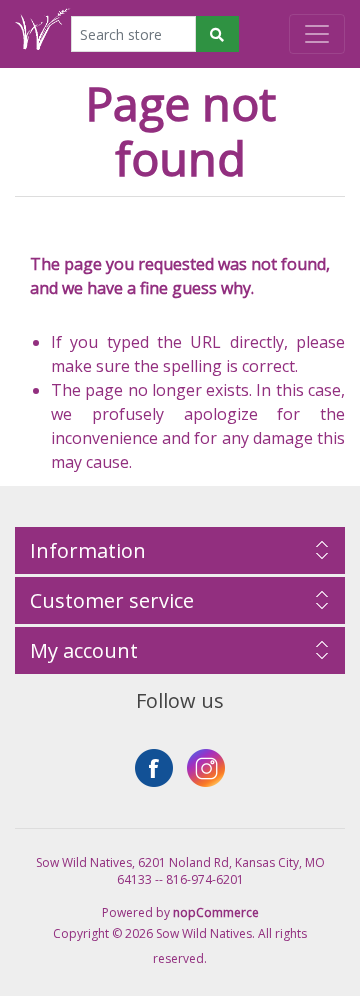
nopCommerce (216, 912)
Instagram (206, 768)
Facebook (154, 768)
